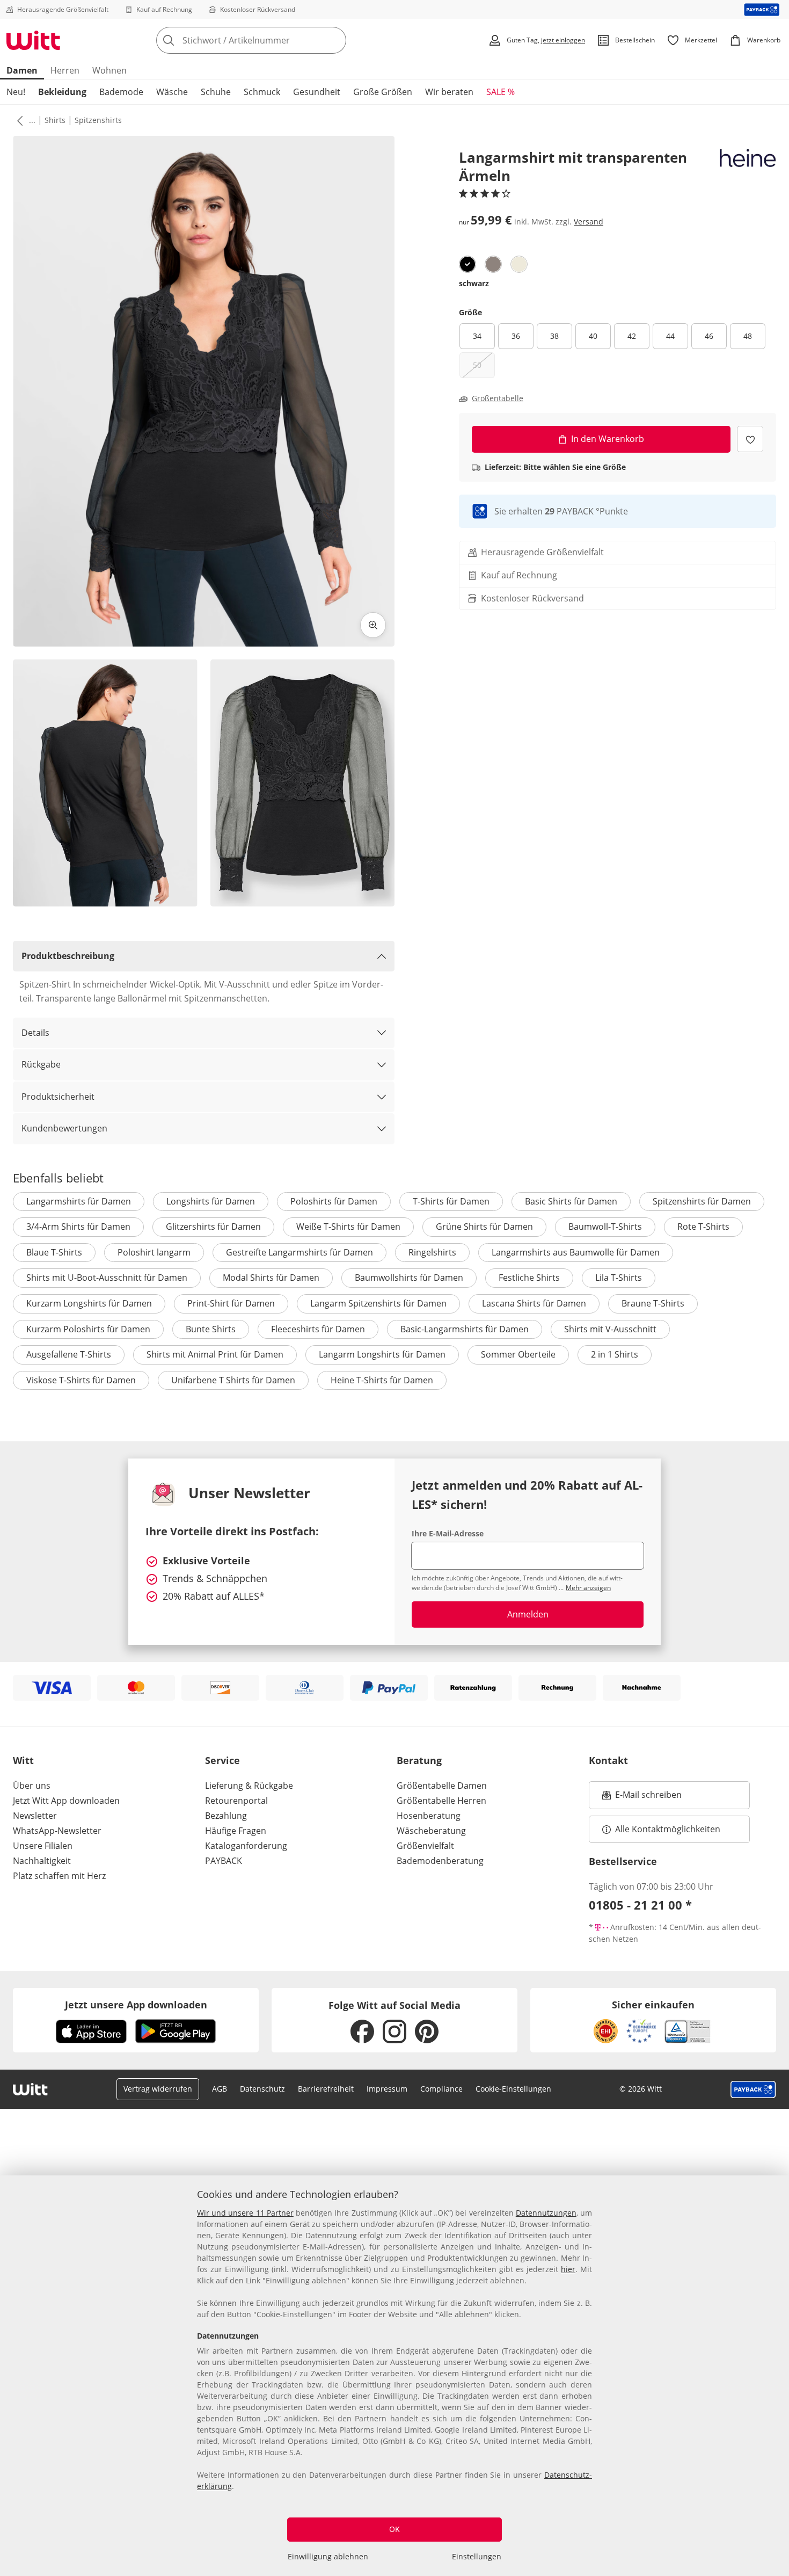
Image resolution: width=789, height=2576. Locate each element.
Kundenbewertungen (64, 1128)
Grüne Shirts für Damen (484, 1227)
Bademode (121, 92)
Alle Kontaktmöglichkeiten (668, 1829)
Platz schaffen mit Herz (59, 1876)
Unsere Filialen (43, 1846)
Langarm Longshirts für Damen (382, 1354)
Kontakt (608, 1760)
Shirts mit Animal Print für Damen (215, 1354)
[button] (18, 120)
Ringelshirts (432, 1252)
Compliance (441, 2089)
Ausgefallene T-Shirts (69, 1354)
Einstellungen (477, 2556)
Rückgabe (41, 1064)
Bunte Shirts (211, 1329)
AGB (220, 2089)
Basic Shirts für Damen (571, 1201)
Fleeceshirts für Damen (318, 1329)
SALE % (501, 92)
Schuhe (216, 92)
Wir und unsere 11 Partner (245, 2213)
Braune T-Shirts (653, 1303)
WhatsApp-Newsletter (57, 1831)
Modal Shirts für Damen (271, 1278)
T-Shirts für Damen (451, 1201)
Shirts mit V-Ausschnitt (610, 1329)
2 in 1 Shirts (615, 1354)
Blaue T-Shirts (54, 1252)
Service (222, 1760)
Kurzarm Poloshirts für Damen (88, 1329)
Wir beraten (449, 92)
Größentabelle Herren (441, 1801)
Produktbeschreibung (68, 956)
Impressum (387, 2089)
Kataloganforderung (246, 1846)
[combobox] (275, 40)
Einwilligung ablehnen (328, 2556)
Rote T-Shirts (703, 1227)
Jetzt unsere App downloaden (136, 2005)
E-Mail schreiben (642, 1798)
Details (35, 1033)
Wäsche (172, 92)
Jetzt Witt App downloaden (66, 1801)
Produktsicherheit (58, 1097)
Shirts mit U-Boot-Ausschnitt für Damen (107, 1278)
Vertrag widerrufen (158, 2089)
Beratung (419, 1760)
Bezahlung (226, 1816)
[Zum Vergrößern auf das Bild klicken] (373, 625)
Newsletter (35, 1816)
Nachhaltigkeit (42, 1861)
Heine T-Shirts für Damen (382, 1380)
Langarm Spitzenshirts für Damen (378, 1303)
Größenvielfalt (425, 1846)
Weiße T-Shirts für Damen (348, 1227)
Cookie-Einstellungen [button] (513, 2089)
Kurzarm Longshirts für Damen (89, 1303)
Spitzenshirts (98, 120)
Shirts (55, 120)
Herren (65, 70)
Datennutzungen (546, 2213)
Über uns (32, 1786)
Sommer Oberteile (518, 1354)
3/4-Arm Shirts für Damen (78, 1227)
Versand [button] (589, 222)
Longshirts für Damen (211, 1201)
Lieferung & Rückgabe (249, 1786)
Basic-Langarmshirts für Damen (465, 1329)
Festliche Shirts (529, 1278)
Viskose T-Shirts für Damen (81, 1380)
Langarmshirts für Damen (79, 1201)
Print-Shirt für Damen (231, 1303)
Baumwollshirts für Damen (409, 1278)
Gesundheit (317, 92)
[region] (394, 2376)
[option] (467, 264)
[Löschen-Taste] (335, 40)
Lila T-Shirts (619, 1278)
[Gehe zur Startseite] (33, 40)
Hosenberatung (429, 1816)
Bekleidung (62, 92)
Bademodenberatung (440, 1861)
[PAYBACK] (762, 9)
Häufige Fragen (236, 1831)
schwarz (474, 283)
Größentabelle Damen (442, 1786)
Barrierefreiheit (326, 2089)
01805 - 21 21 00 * (640, 1905)
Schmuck (262, 92)
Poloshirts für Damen (334, 1201)
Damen (22, 70)
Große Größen (383, 92)
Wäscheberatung (431, 1831)
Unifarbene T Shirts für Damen (233, 1380)
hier (568, 2269)
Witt (23, 1760)
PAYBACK (224, 1861)
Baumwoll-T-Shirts (605, 1227)
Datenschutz (262, 2089)
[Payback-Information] (753, 2089)
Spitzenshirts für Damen (702, 1201)
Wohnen (109, 70)
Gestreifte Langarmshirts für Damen (299, 1252)
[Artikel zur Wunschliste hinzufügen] (750, 439)
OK (394, 2529)
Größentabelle (498, 398)
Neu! (16, 92)
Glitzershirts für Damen (213, 1227)
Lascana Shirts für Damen (534, 1303)
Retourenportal (236, 1801)
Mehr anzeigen (588, 1588)
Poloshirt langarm (154, 1252)
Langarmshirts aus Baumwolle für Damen (576, 1252)
